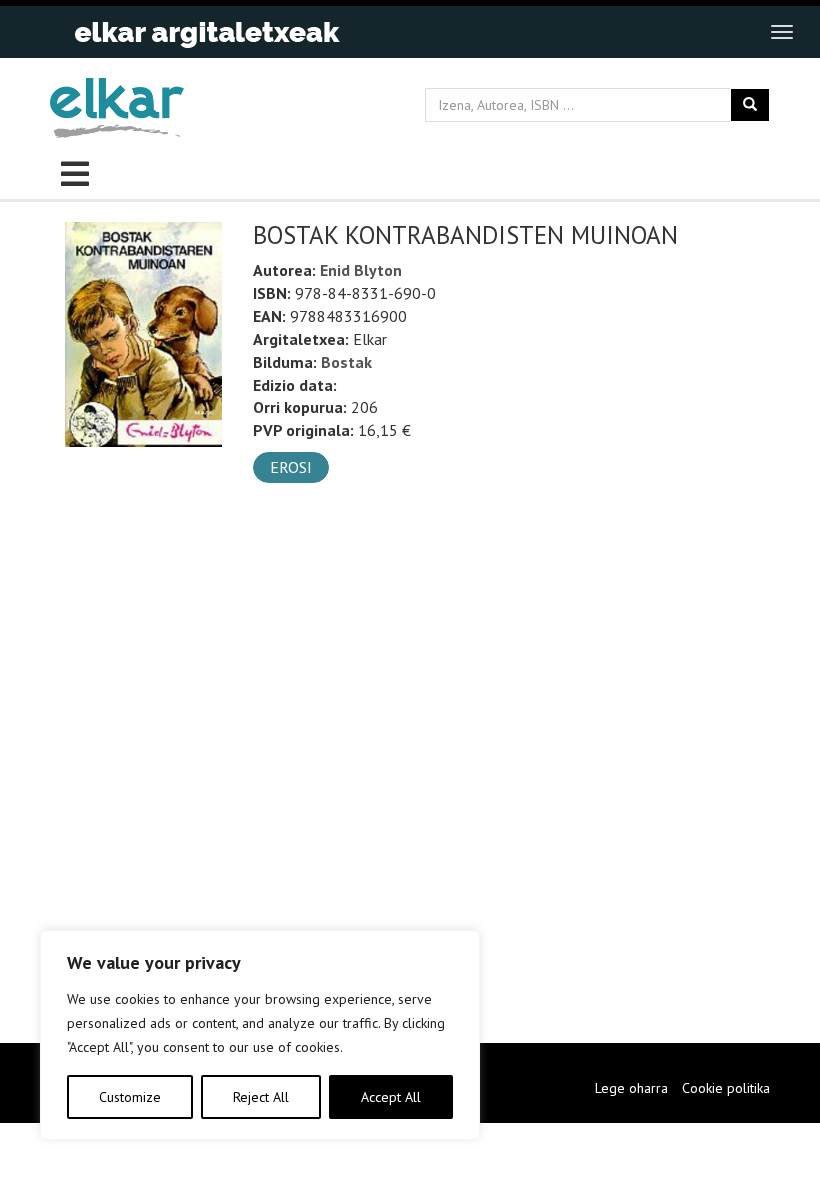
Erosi (291, 467)
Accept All (391, 1097)
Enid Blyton (361, 270)
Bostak (346, 362)
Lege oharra (631, 1088)
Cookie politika (726, 1088)
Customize (130, 1097)
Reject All (261, 1097)
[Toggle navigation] (782, 32)
